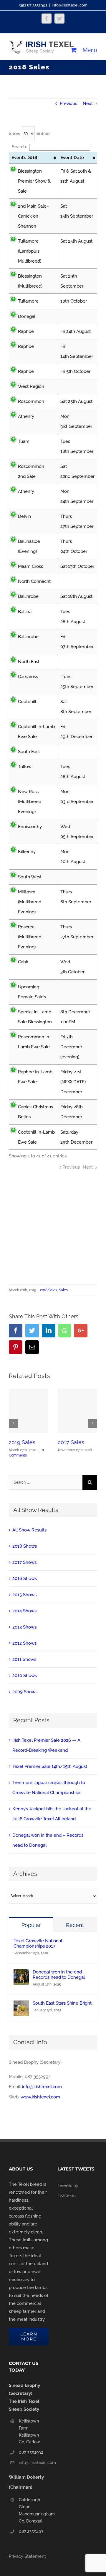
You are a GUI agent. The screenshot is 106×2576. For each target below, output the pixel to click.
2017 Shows (24, 1562)
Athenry (26, 416)
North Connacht (34, 581)
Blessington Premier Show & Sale (34, 181)
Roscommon (32, 401)
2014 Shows (24, 1611)
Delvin (24, 516)
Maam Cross (30, 566)
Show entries (30, 134)
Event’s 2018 (24, 158)
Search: (19, 147)
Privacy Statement (27, 2556)
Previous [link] (71, 1167)
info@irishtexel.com (70, 5)
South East (29, 752)
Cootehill (27, 702)
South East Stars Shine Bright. (63, 2003)
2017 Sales (71, 1442)
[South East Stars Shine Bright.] (21, 2006)
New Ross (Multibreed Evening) (30, 802)
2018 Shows (25, 1546)
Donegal (27, 316)
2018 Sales (49, 1290)
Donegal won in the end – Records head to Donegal (59, 1975)
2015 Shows (24, 1595)
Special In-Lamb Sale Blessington (35, 1017)
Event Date (72, 158)
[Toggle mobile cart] (74, 50)
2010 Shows (25, 1676)
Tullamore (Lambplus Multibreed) (30, 251)
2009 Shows (25, 1692)
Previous (68, 104)
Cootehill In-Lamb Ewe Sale (36, 732)
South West (30, 877)
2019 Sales (22, 1442)
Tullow (25, 767)
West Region (31, 386)
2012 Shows (24, 1643)
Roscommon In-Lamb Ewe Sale (34, 1042)
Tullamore (28, 301)
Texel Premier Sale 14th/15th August (50, 1766)
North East (29, 662)
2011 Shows (24, 1659)
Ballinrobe (29, 596)
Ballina (25, 612)
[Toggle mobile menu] (90, 50)
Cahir (23, 962)
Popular (31, 1925)
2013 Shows (24, 1627)
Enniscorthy (30, 827)
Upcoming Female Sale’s (32, 992)
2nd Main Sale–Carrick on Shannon (34, 216)
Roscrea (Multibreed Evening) (30, 937)
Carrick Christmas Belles (35, 1112)
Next (88, 104)
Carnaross (28, 677)
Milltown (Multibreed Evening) (30, 902)
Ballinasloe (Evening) (29, 546)
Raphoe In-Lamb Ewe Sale (35, 1077)
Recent (75, 1925)
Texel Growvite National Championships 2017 (38, 1943)
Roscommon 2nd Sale (31, 471)
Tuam (24, 441)
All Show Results (29, 1530)
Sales (63, 1290)
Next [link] (88, 1167)
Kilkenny (27, 852)
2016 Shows (25, 1579)
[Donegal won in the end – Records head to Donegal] (21, 1974)
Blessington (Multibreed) (30, 281)
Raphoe (26, 331)
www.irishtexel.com (40, 2097)
